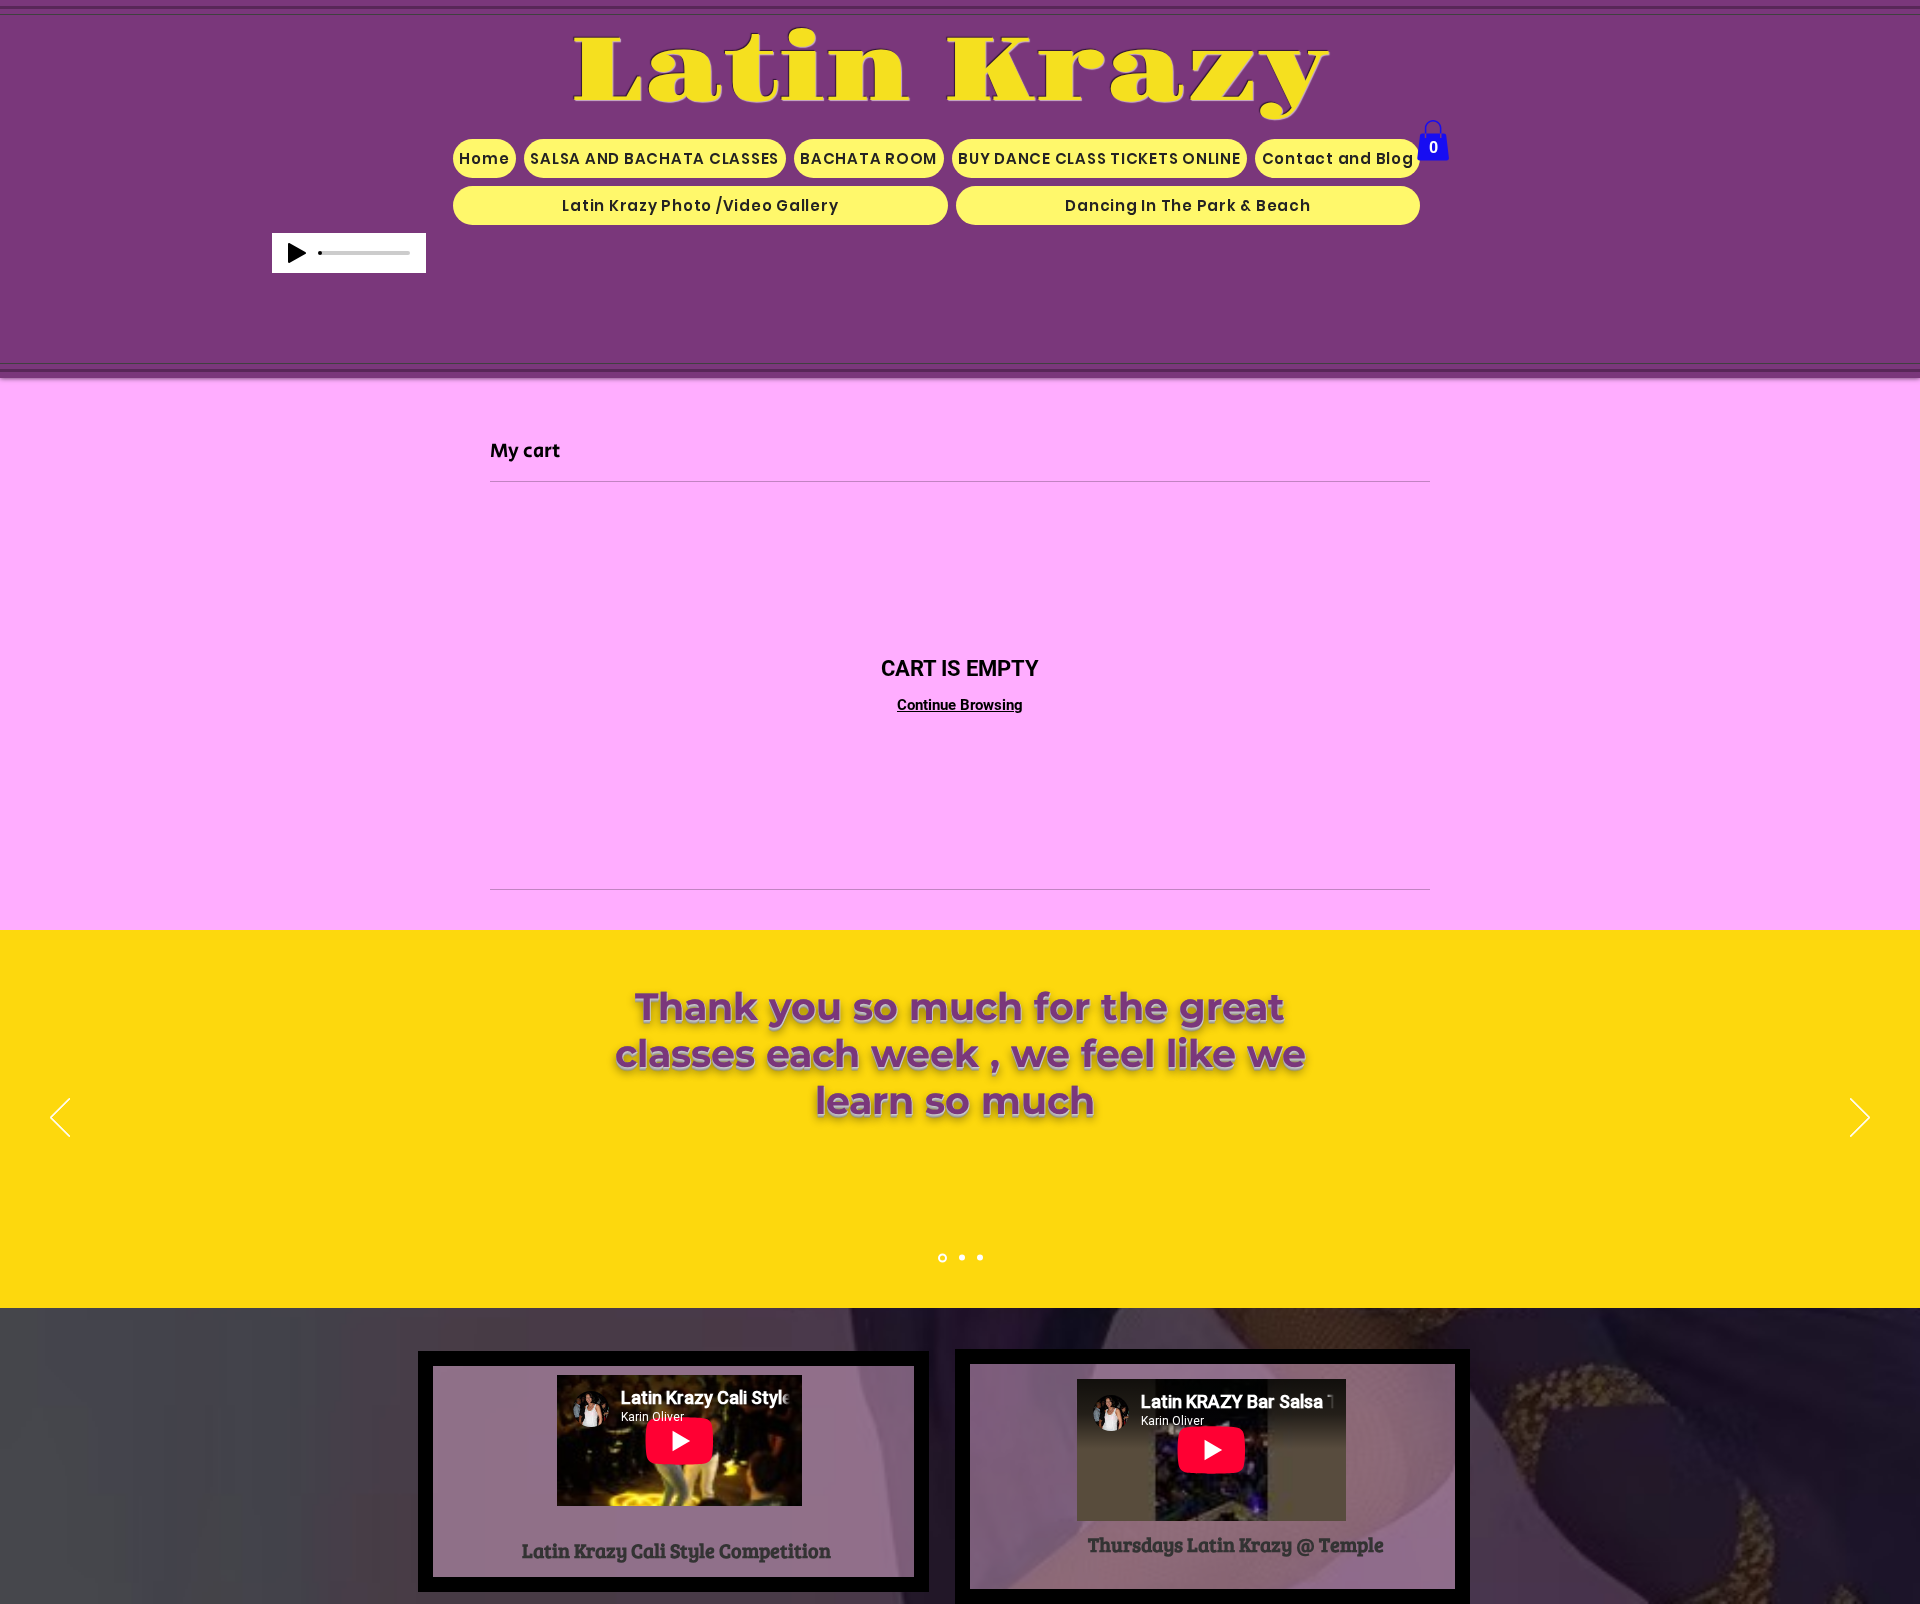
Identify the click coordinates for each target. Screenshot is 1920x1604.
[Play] (297, 253)
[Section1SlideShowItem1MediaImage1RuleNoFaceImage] (942, 1257)
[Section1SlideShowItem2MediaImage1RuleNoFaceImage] (962, 1258)
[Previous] (60, 1119)
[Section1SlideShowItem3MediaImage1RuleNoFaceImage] (980, 1258)
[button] (1433, 140)
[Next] (1860, 1119)
